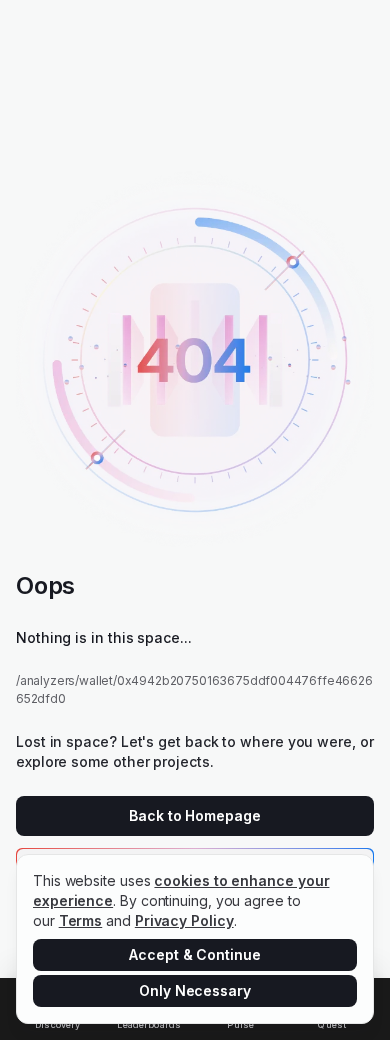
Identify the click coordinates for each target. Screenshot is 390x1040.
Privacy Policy (184, 920)
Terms (81, 920)
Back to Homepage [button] (195, 815)
